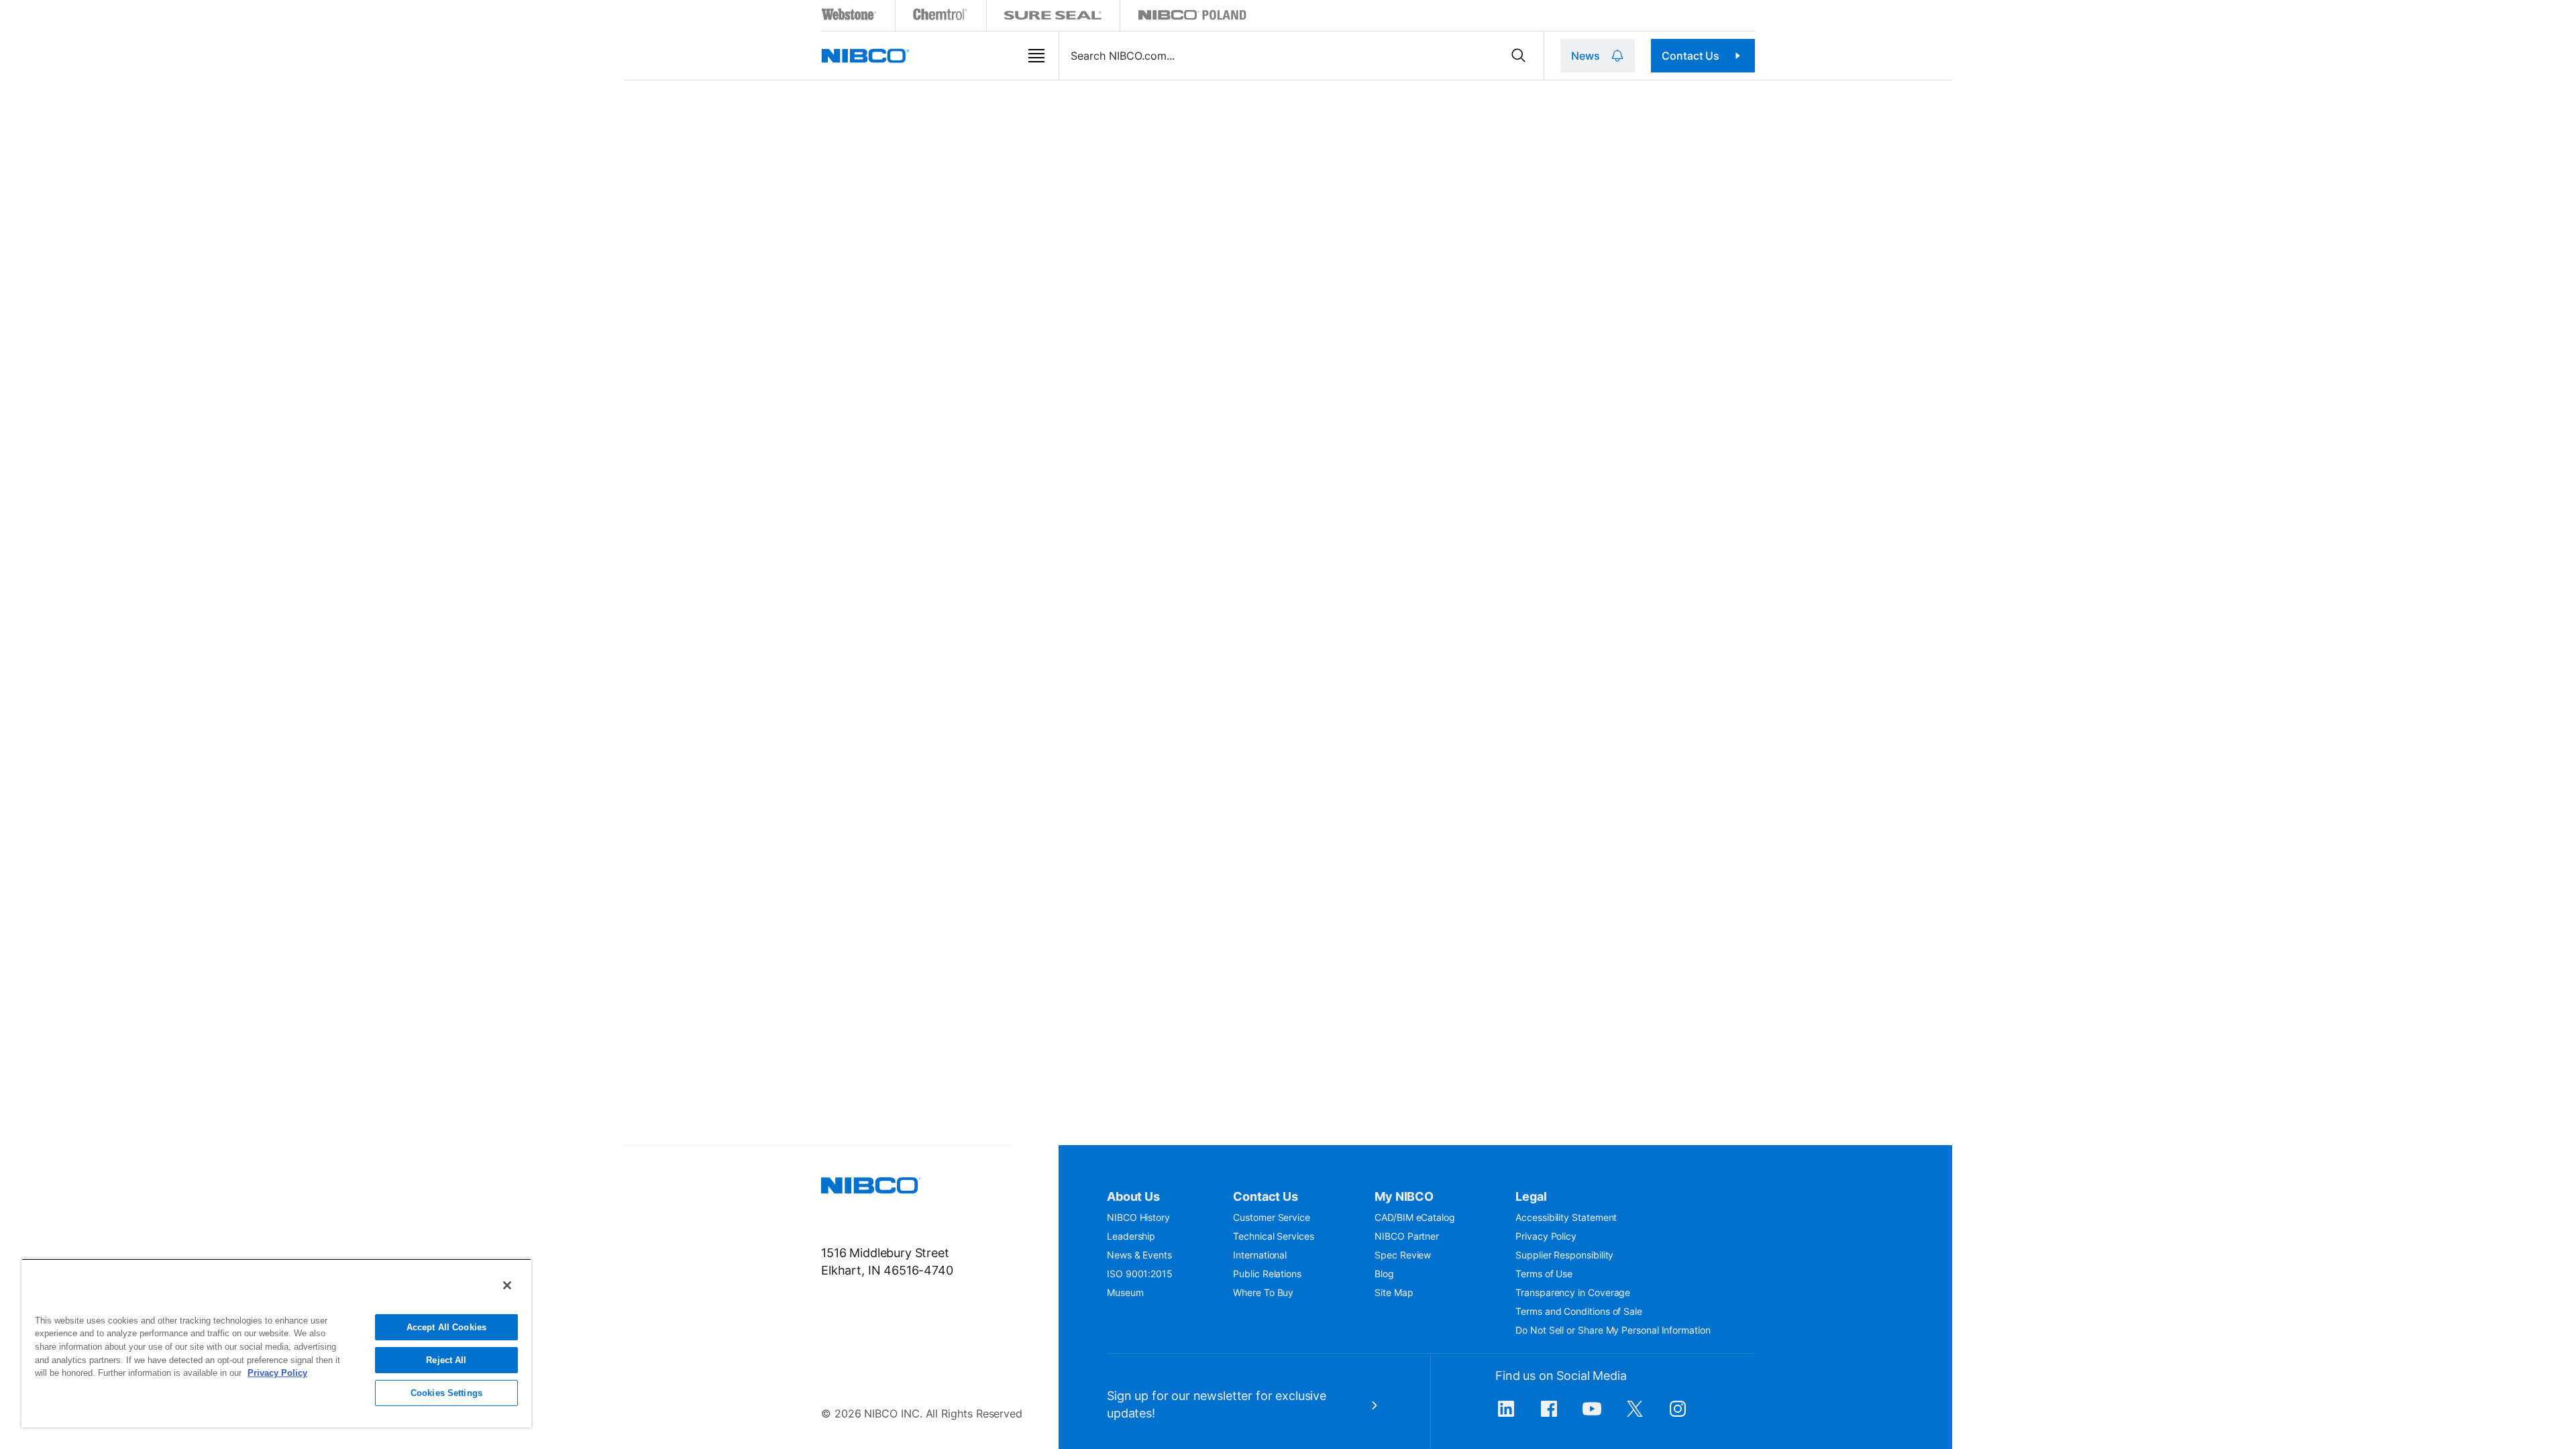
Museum (1125, 1292)
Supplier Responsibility (1564, 1255)
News (1585, 56)
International (1260, 1255)
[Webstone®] (850, 17)
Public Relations (1267, 1274)
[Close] (507, 1285)
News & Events (1139, 1255)
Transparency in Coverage (1573, 1292)
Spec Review (1403, 1255)
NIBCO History (1138, 1217)
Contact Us (1690, 56)
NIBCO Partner (1407, 1236)
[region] (276, 1343)
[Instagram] (1678, 1415)
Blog (1384, 1274)
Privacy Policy (1546, 1236)
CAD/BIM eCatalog (1415, 1217)
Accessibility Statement (1566, 1217)
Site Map (1394, 1292)
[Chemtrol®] (941, 17)
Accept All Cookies (446, 1327)
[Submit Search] (1518, 56)
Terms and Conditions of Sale (1579, 1311)
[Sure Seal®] (1053, 17)
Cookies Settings (446, 1393)
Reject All (446, 1360)
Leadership (1131, 1236)
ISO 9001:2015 (1140, 1274)
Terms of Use (1544, 1274)
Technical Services (1274, 1236)
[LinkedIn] (1506, 1415)
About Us (1133, 1196)
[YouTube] (1592, 1415)
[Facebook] (1549, 1415)
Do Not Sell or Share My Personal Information (1613, 1330)
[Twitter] (1635, 1415)
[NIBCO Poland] (1192, 17)
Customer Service (1272, 1217)
